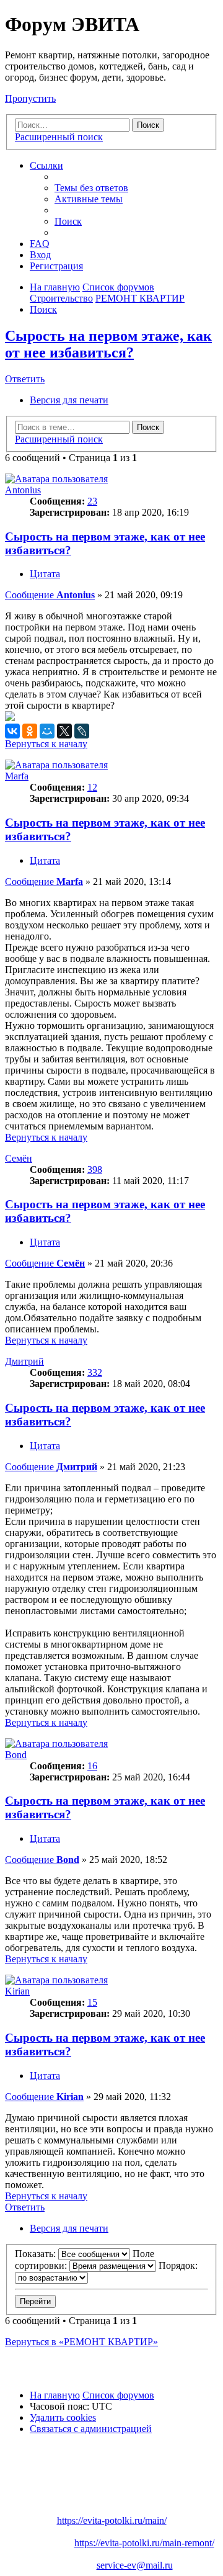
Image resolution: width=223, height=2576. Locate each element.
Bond (16, 1755)
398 (95, 1169)
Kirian (17, 1991)
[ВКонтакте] (12, 731)
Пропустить (30, 98)
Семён (19, 1158)
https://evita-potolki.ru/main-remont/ (144, 2543)
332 (95, 1372)
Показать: (37, 2254)
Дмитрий (24, 1361)
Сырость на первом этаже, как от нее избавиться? (108, 344)
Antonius (23, 490)
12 (92, 787)
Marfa (17, 776)
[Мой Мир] (47, 731)
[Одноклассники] (30, 731)
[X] (64, 731)
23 (92, 501)
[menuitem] (91, 188)
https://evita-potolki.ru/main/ (112, 2520)
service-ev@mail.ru (135, 2565)
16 (92, 1766)
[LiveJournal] (82, 731)
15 (92, 2002)
